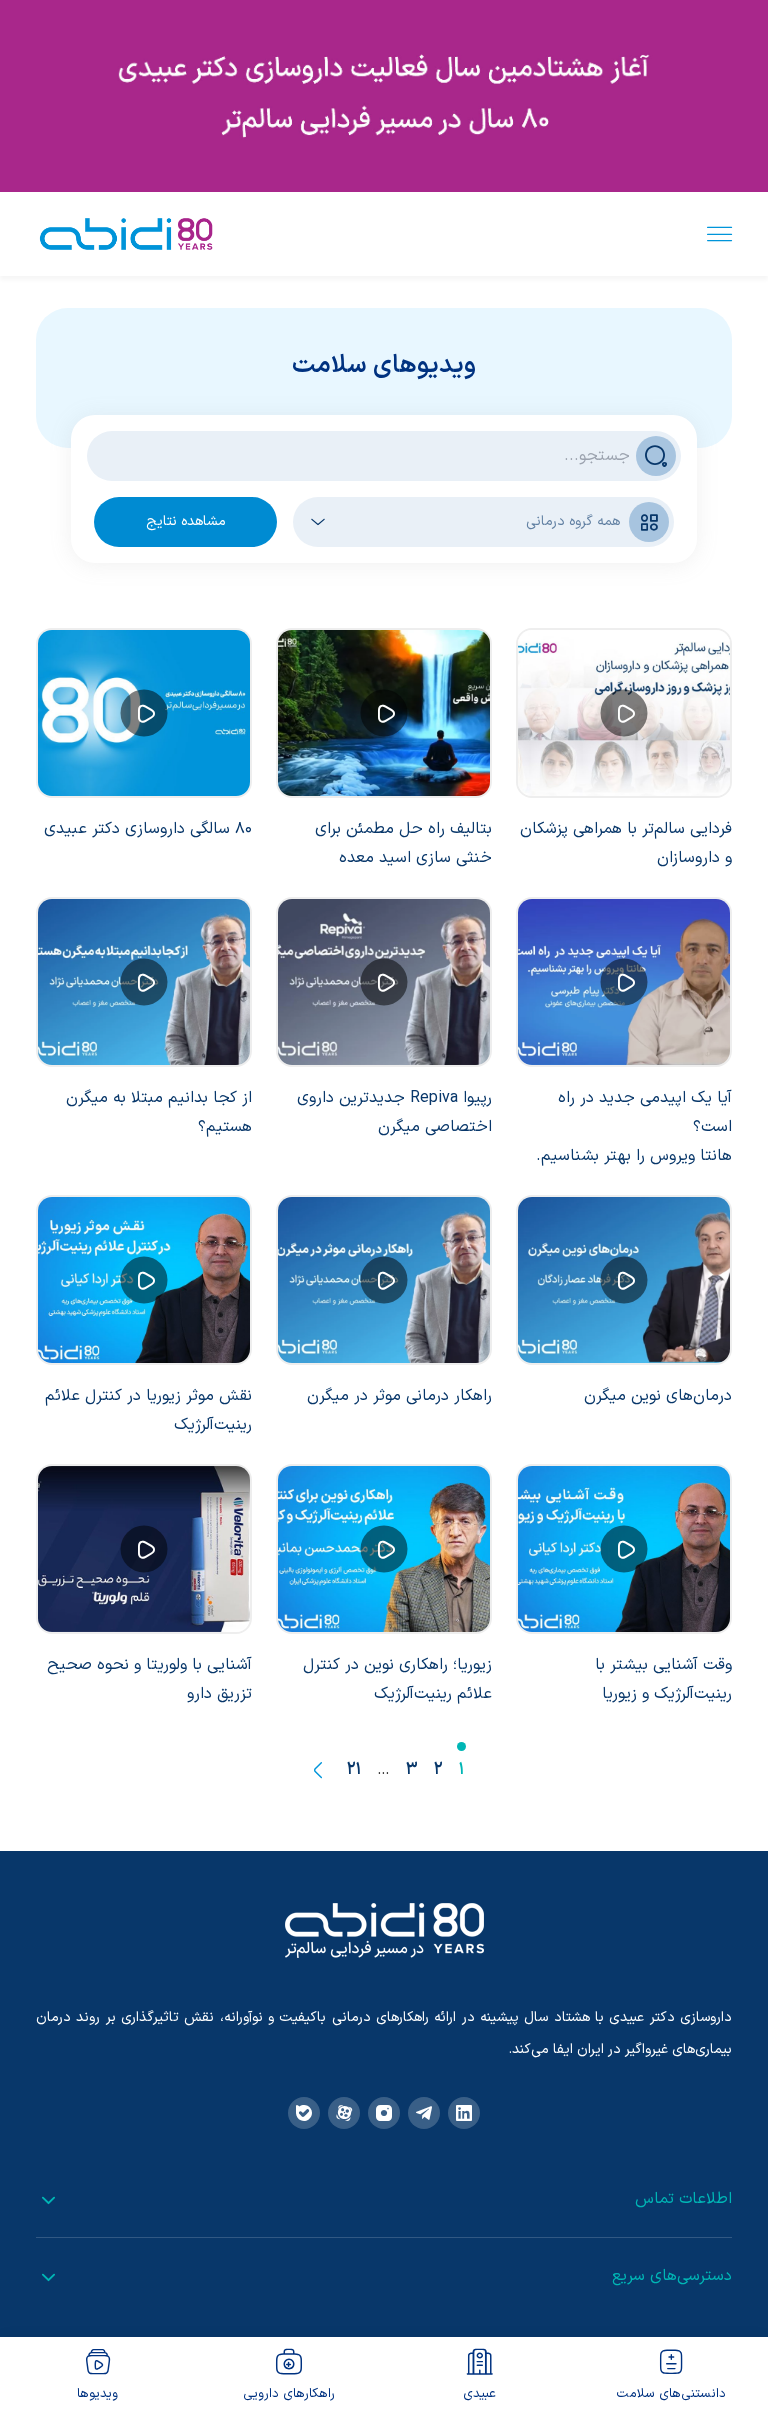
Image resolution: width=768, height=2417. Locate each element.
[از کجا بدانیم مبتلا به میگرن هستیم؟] (144, 982)
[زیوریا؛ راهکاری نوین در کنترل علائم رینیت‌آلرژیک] (384, 1549)
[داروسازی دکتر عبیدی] (126, 234)
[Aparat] (344, 2113)
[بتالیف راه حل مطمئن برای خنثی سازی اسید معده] (384, 713)
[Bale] (304, 2113)
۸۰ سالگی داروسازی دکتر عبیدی (148, 829)
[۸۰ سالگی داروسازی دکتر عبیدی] (144, 713)
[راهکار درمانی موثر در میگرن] (384, 1280)
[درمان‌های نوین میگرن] (624, 1280)
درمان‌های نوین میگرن (658, 1396)
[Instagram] (384, 2113)
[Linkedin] (464, 2113)
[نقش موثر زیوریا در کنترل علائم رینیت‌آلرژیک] (144, 1280)
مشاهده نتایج (186, 521)
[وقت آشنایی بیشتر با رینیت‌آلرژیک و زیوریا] (624, 1549)
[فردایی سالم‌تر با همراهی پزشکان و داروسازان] (624, 713)
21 (354, 1770)
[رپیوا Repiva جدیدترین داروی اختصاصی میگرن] (384, 982)
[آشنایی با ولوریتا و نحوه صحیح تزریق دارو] (144, 1549)
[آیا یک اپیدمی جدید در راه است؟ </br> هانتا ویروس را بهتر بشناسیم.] (624, 982)
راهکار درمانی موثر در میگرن (399, 1396)
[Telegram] (424, 2113)
